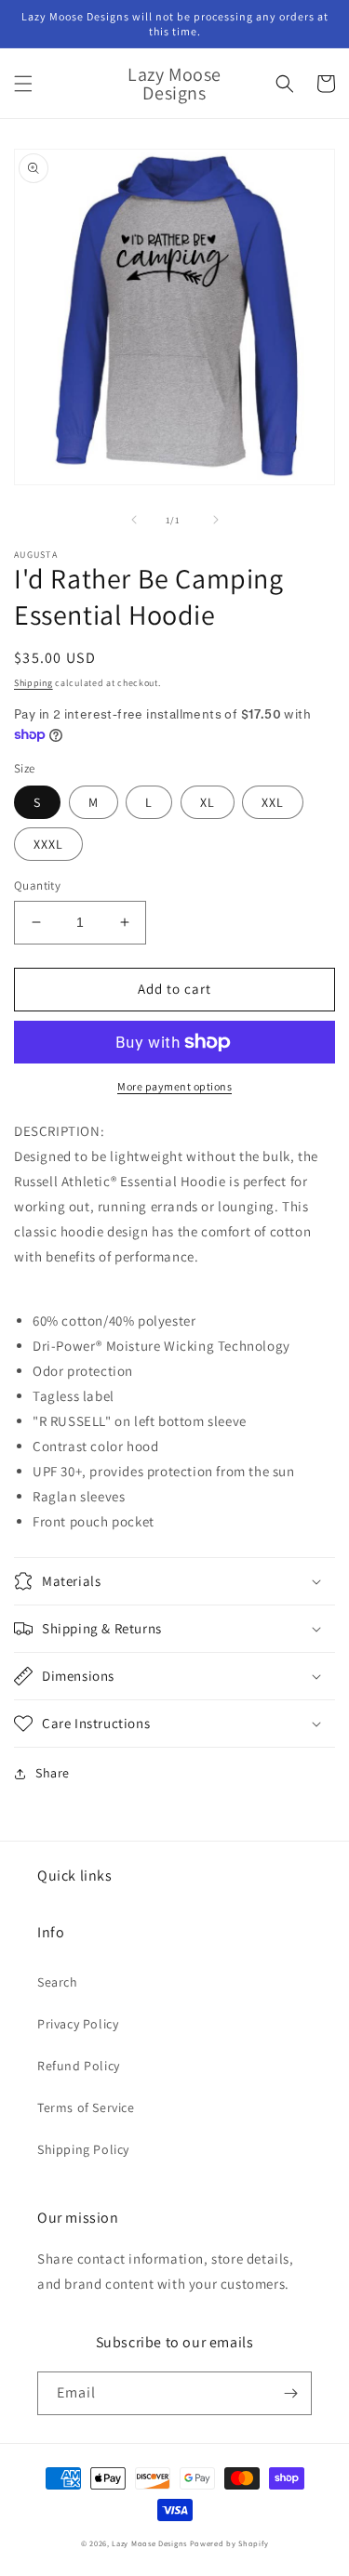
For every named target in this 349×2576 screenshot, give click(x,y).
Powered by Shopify (229, 2543)
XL (208, 802)
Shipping (34, 683)
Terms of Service (86, 2107)
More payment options (174, 1086)
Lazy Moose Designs (149, 2543)
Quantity (37, 885)
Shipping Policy (83, 2149)
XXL (273, 802)
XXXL (48, 844)
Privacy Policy (78, 2024)
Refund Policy (79, 2066)
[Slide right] (216, 520)
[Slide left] (134, 520)
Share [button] (53, 1773)
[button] (23, 84)
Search (58, 1982)
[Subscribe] (290, 2393)
